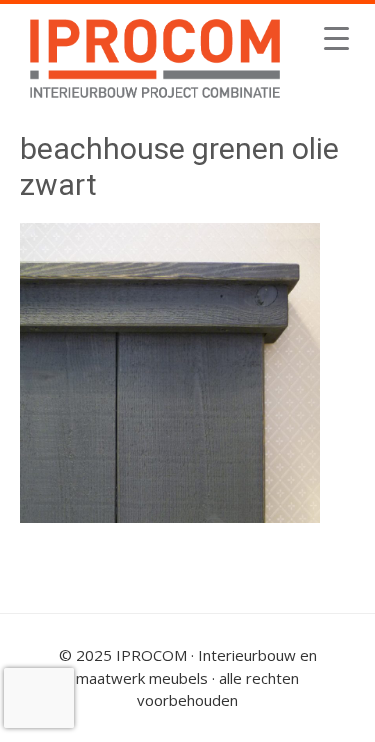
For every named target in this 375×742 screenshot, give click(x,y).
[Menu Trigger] (336, 37)
